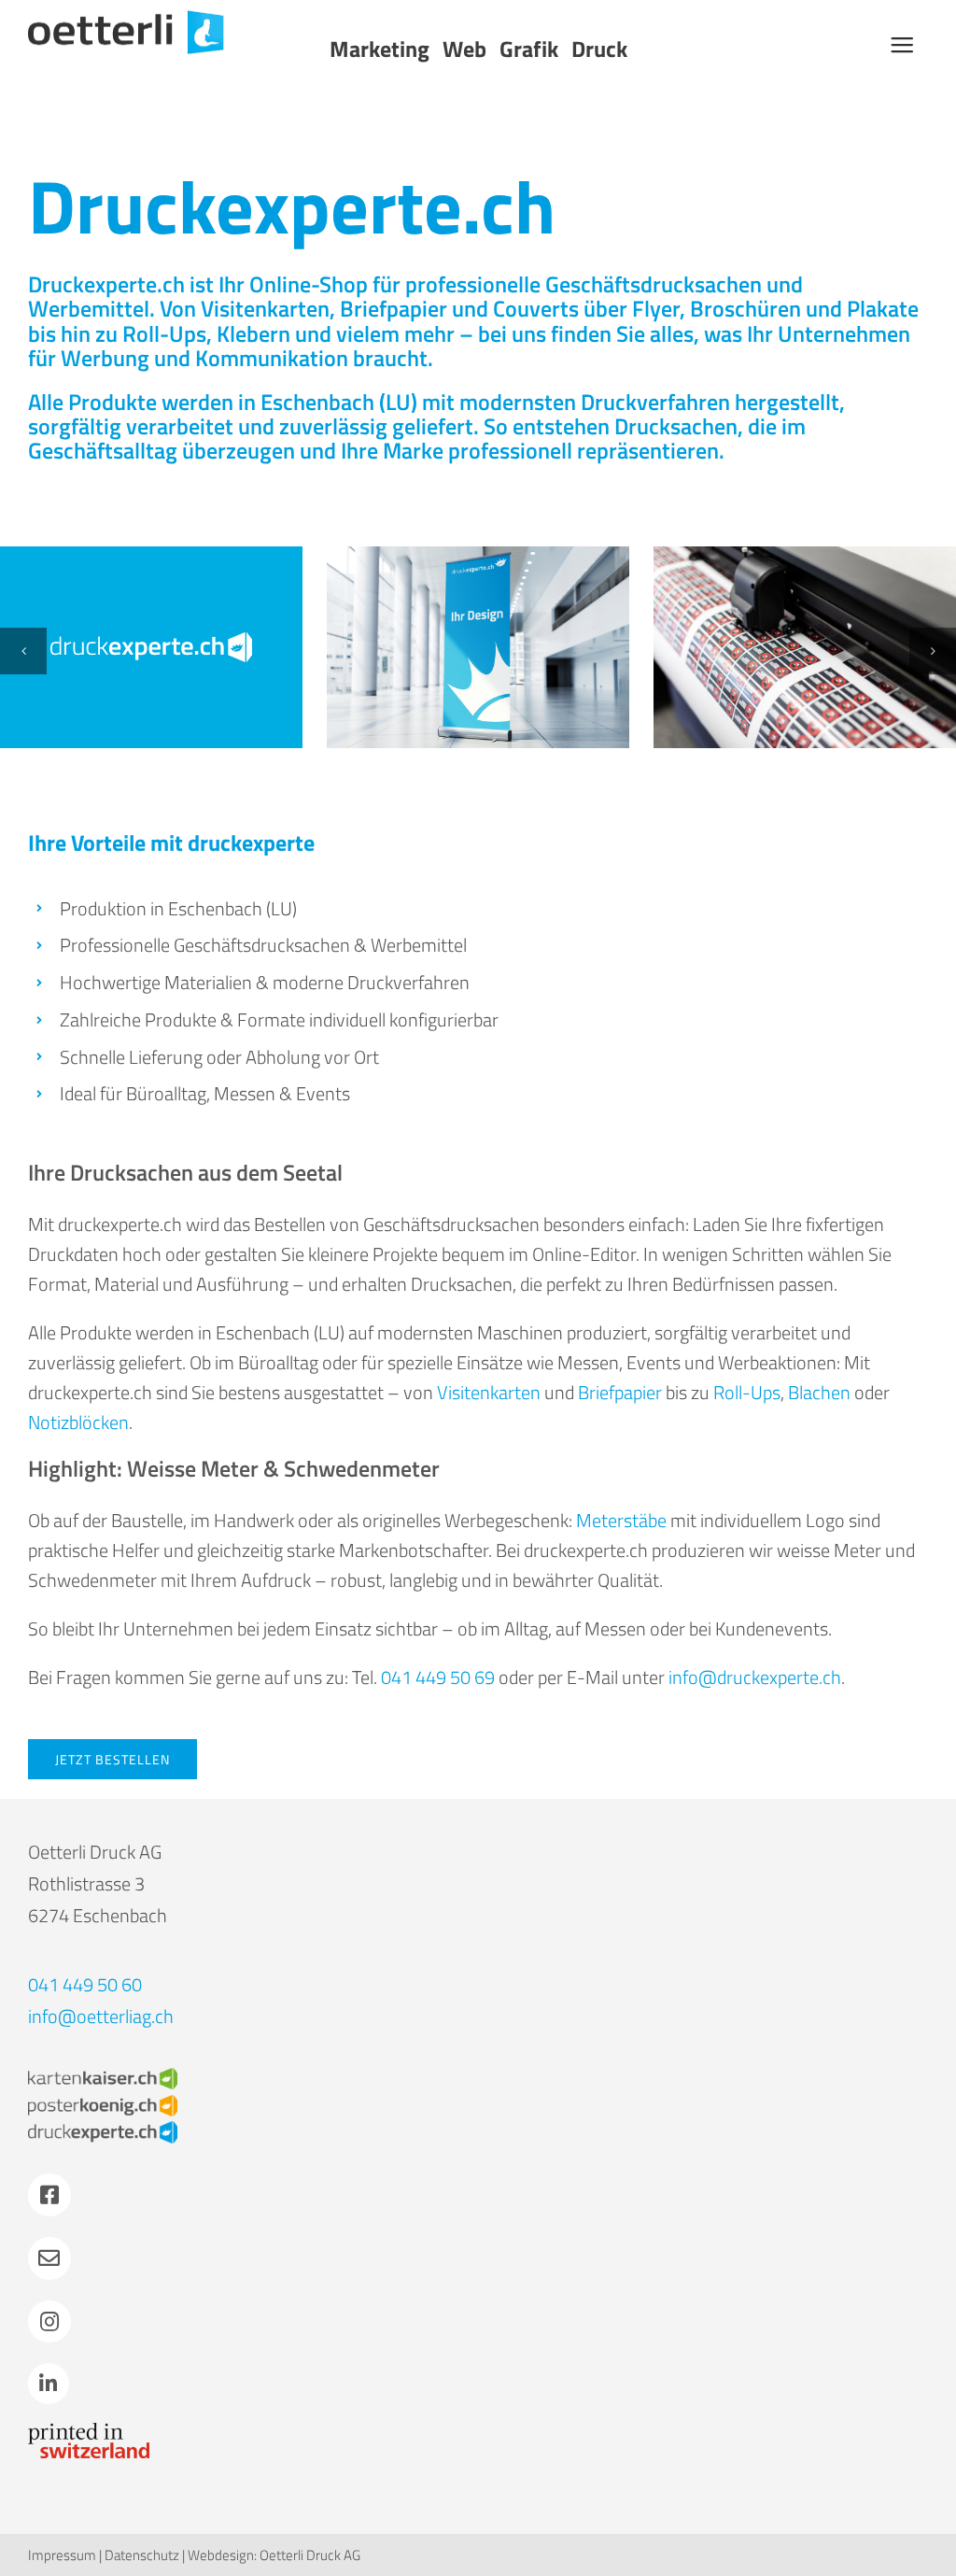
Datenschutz (142, 2555)
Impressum (62, 2555)
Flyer (656, 308)
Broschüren (745, 308)
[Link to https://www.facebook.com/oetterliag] (49, 2195)
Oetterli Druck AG (310, 2555)
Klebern (253, 333)
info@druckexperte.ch (755, 1677)
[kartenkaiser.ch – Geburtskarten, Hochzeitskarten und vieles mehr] (103, 2077)
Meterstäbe (621, 1520)
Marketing (380, 49)
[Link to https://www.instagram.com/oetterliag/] (49, 2322)
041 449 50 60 (85, 1984)
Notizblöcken (78, 1422)
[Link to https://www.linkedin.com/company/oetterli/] (49, 2384)
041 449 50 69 (438, 1677)
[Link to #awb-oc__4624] (902, 45)
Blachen (819, 1392)
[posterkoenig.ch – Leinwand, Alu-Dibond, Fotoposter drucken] (103, 2104)
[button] (23, 651)
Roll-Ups (164, 333)
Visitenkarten (265, 308)
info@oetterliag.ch (101, 2016)
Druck (599, 49)
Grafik (529, 49)
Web (464, 49)
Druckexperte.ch (292, 205)
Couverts (536, 308)
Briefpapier (394, 308)
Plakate (883, 308)
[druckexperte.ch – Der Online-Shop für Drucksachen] (103, 2130)
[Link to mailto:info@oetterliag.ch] (49, 2258)
